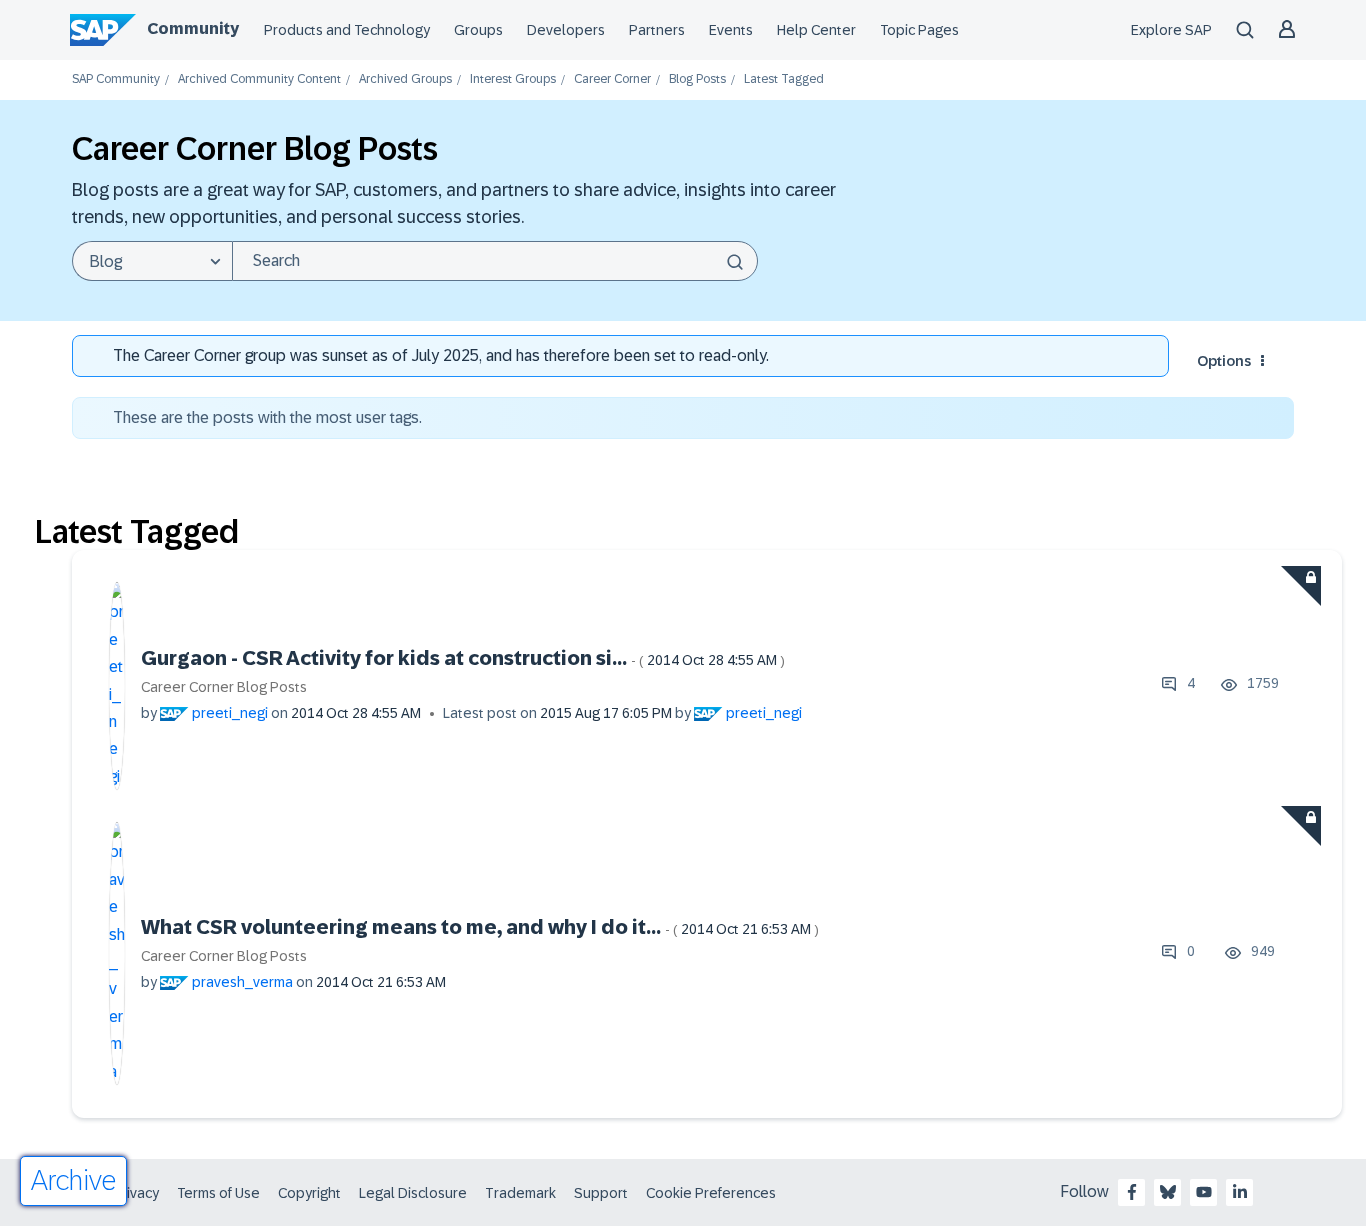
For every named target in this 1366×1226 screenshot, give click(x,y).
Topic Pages (919, 30)
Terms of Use (218, 1193)
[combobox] (495, 261)
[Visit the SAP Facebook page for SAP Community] (1132, 1192)
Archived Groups (405, 79)
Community (193, 28)
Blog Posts (697, 79)
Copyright (309, 1193)
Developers (566, 30)
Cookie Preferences (711, 1193)
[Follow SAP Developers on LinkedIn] (1240, 1192)
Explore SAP (1171, 30)
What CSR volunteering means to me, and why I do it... (480, 927)
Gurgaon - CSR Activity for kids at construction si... (463, 658)
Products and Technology (347, 30)
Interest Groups (513, 79)
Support (601, 1193)
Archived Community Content (259, 79)
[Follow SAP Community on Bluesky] (1168, 1192)
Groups (478, 30)
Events (731, 30)
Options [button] (1224, 361)
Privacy (136, 1193)
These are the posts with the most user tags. (267, 417)
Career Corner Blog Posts (224, 687)
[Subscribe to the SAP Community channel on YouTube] (1204, 1192)
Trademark (520, 1193)
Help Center (816, 30)
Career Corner (612, 79)
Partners (657, 30)
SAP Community (116, 79)
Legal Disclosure (413, 1193)
